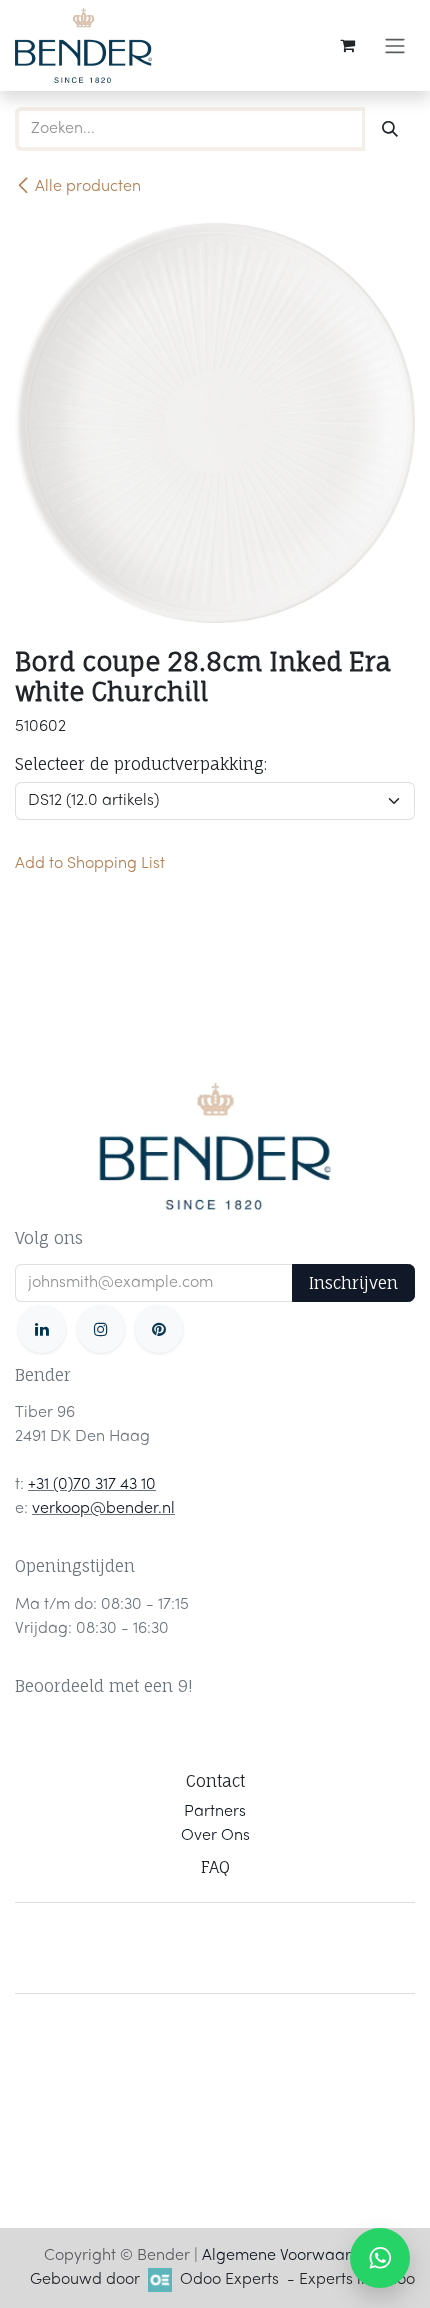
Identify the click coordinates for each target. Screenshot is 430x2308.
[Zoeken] (390, 129)
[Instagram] (101, 1329)
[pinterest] (159, 1329)
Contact (215, 1781)
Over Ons (215, 1836)
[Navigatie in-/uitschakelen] (395, 45)
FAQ (215, 1867)
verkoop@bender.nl (103, 1509)
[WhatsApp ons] (380, 2258)
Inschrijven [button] (353, 1283)
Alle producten (88, 187)
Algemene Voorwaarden (290, 2256)
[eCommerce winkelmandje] (347, 45)
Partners (215, 1812)
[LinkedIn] (42, 1329)
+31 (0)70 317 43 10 (92, 1485)
